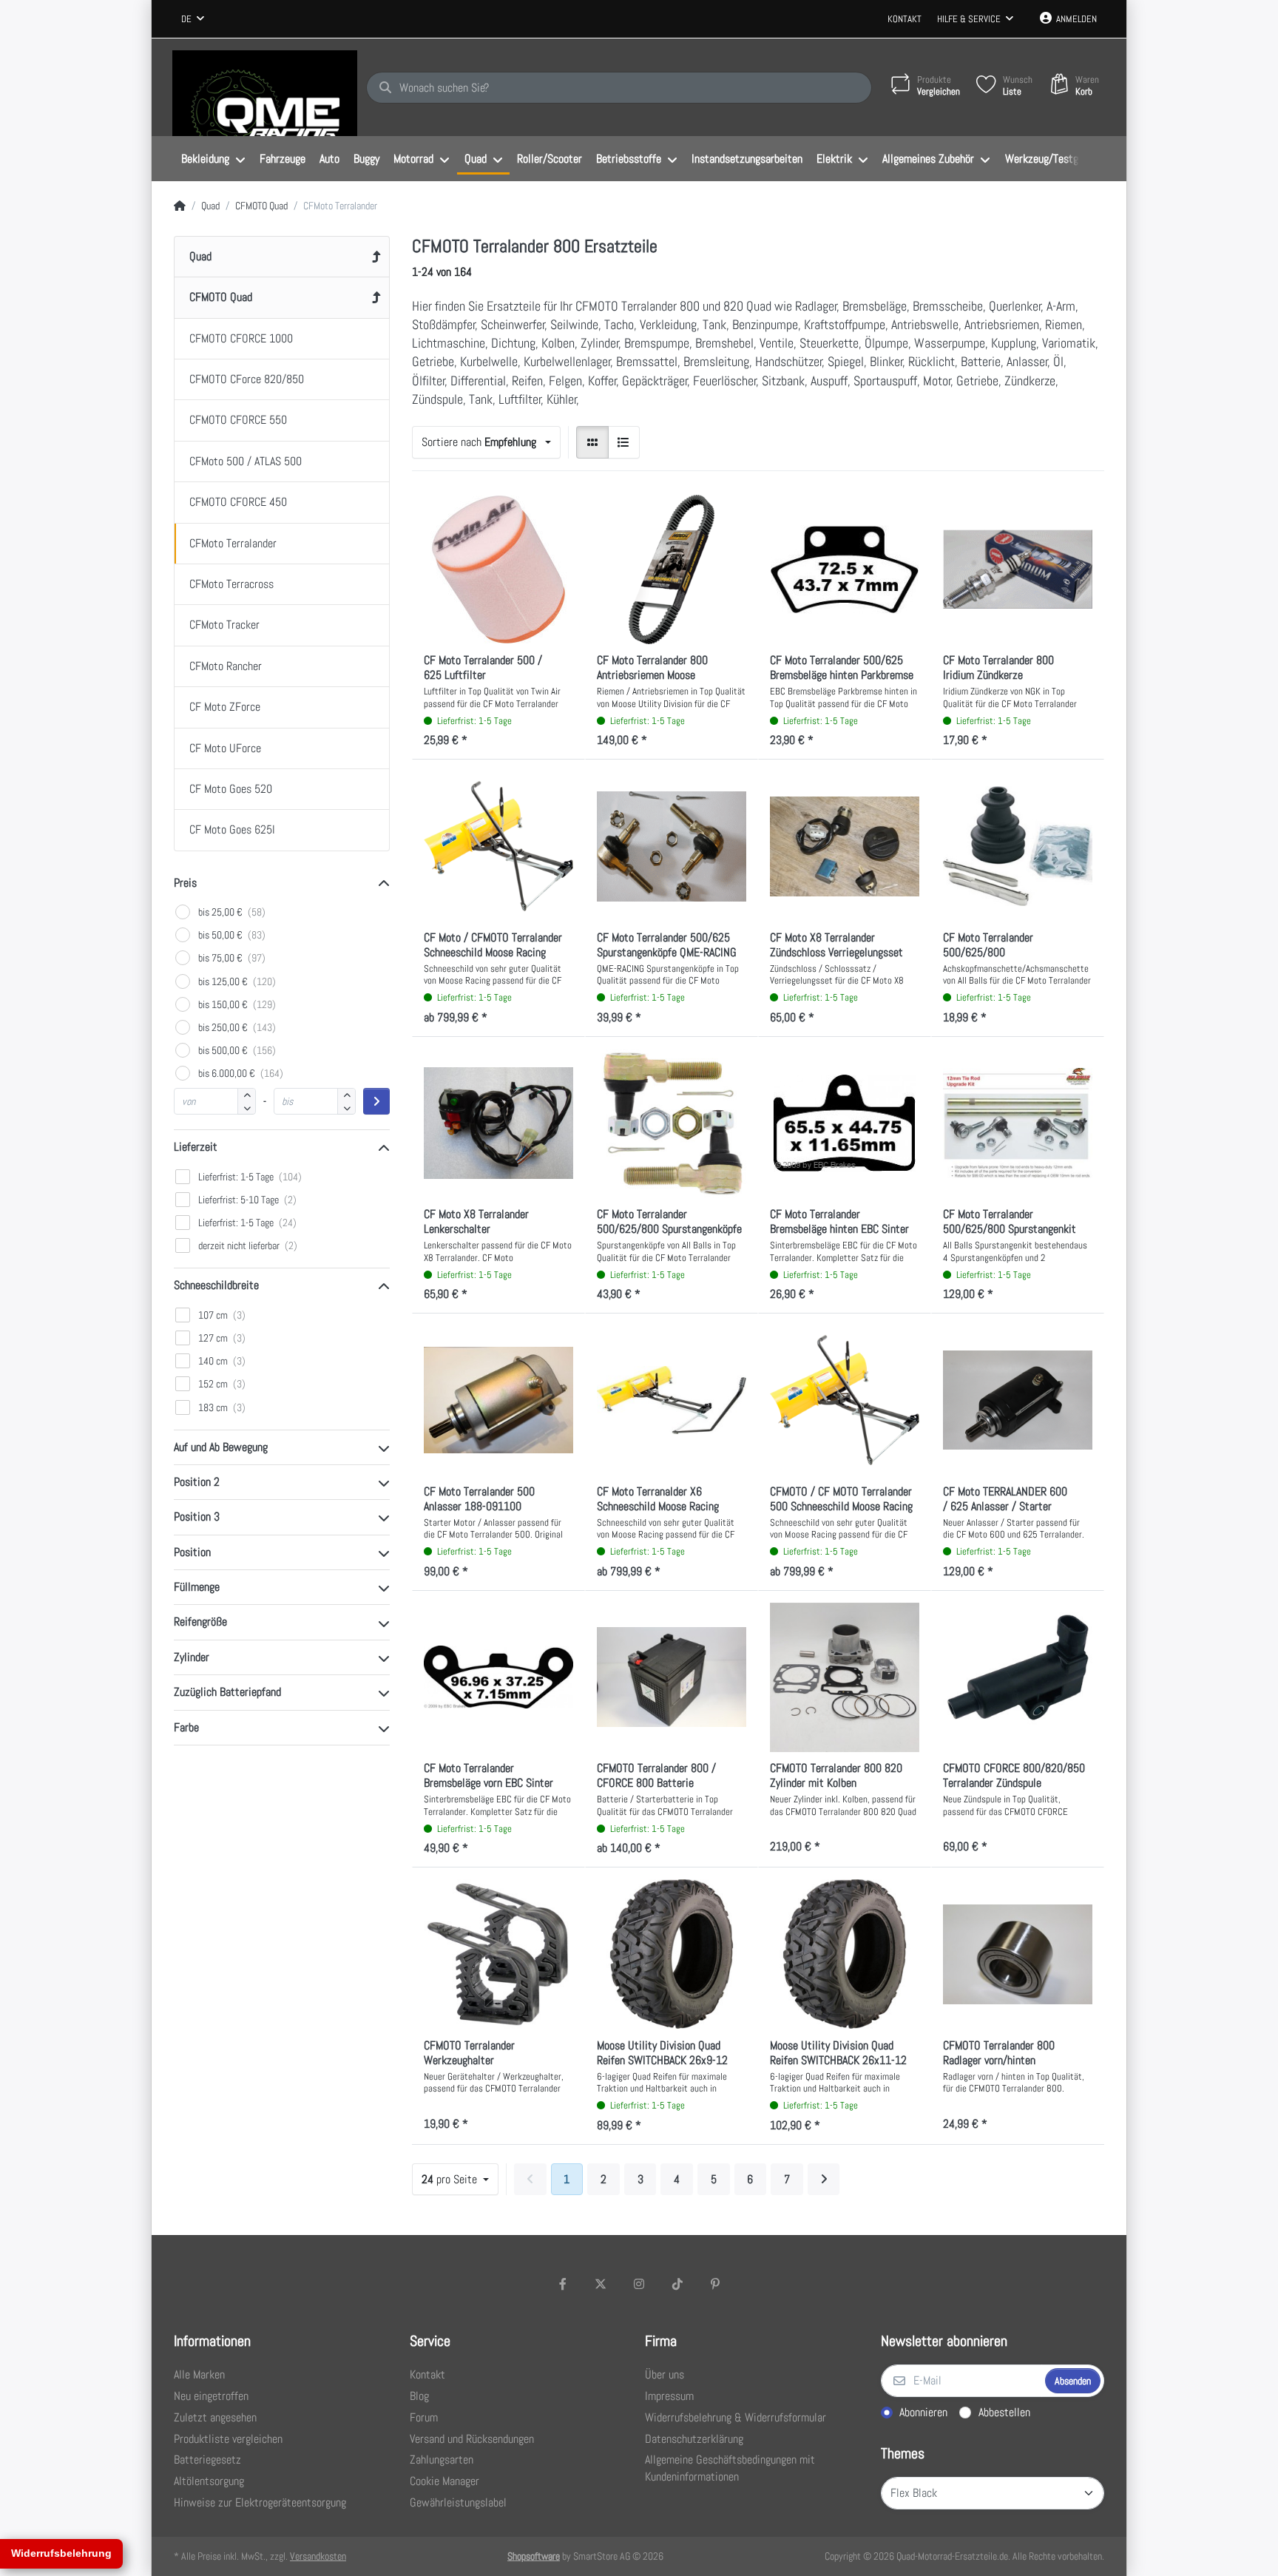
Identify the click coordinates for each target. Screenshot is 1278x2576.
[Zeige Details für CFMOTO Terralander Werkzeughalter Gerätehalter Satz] (498, 1954)
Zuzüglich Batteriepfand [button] (227, 1692)
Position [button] (192, 1552)
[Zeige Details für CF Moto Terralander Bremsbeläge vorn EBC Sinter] (498, 1677)
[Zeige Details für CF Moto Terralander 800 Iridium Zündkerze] (1018, 569)
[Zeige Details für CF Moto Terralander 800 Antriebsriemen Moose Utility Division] (672, 569)
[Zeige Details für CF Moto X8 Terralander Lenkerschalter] (498, 1123)
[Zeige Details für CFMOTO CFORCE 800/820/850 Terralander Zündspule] (1018, 1677)
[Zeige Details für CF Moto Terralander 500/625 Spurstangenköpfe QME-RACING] (672, 846)
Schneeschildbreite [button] (216, 1285)
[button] (247, 1108)
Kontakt (905, 19)
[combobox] (193, 19)
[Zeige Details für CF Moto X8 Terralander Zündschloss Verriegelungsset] (845, 846)
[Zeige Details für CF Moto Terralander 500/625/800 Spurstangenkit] (1018, 1123)
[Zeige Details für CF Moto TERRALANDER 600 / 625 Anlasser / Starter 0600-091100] (1018, 1400)
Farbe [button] (186, 1727)
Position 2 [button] (197, 1482)
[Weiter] (824, 2180)
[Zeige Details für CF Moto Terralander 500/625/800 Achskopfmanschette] (1018, 846)
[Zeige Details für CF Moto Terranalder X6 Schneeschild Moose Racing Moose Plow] (672, 1400)
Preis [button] (185, 883)
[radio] (592, 442)
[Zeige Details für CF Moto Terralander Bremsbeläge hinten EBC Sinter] (845, 1123)
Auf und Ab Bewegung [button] (221, 1447)
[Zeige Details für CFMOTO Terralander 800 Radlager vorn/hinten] (1018, 1954)
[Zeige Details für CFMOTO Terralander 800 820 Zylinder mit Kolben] (845, 1677)
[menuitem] (213, 159)
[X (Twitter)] (601, 2284)
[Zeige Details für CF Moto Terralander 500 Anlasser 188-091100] (498, 1400)
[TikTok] (677, 2284)
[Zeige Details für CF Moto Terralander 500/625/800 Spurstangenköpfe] (672, 1123)
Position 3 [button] (197, 1517)
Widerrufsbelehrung (61, 2553)
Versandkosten (318, 2556)
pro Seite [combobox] (451, 2179)
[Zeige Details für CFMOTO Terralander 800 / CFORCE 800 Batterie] (672, 1677)
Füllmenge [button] (197, 1587)
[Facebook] (563, 2284)
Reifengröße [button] (200, 1622)
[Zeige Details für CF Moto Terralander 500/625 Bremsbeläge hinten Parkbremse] (845, 569)
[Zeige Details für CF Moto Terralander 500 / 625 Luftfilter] (498, 569)
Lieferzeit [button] (196, 1147)
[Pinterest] (715, 2284)
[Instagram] (639, 2284)
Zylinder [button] (192, 1657)
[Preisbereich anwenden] (376, 1101)
